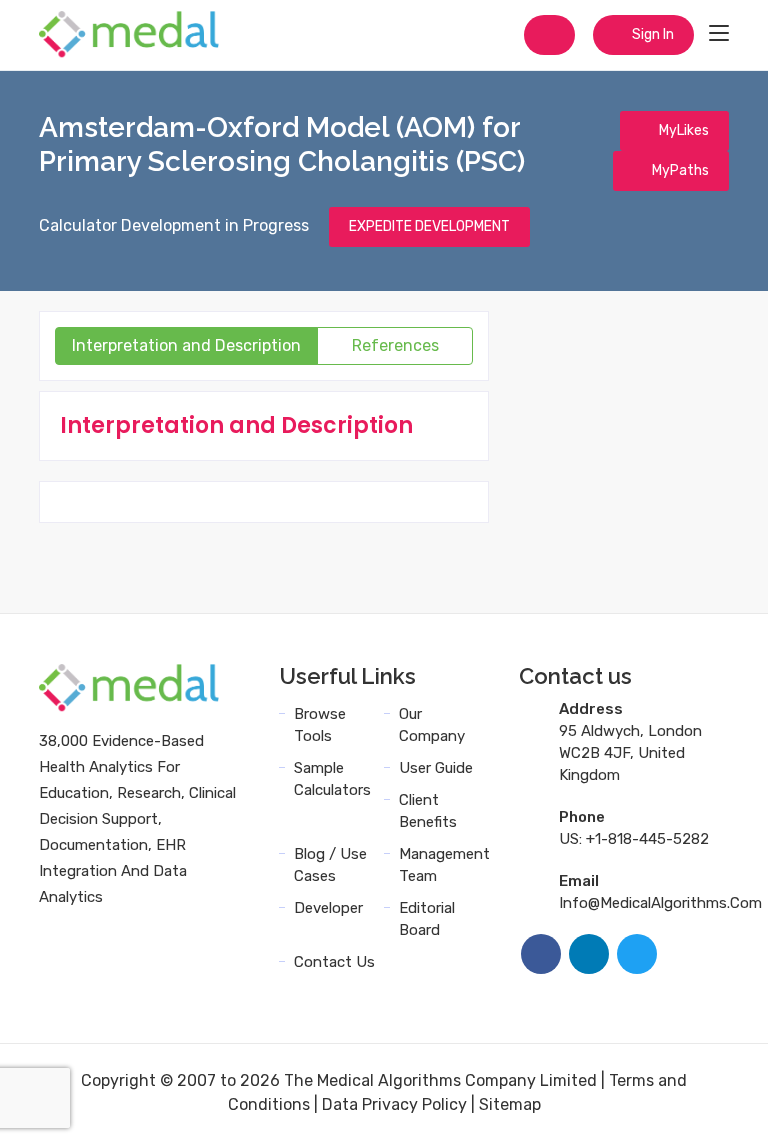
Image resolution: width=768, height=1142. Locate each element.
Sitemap (510, 1104)
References (395, 345)
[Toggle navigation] (719, 34)
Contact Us (334, 962)
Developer (328, 908)
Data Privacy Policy (394, 1104)
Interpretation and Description (186, 345)
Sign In (651, 34)
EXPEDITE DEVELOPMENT (429, 226)
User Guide (436, 768)
